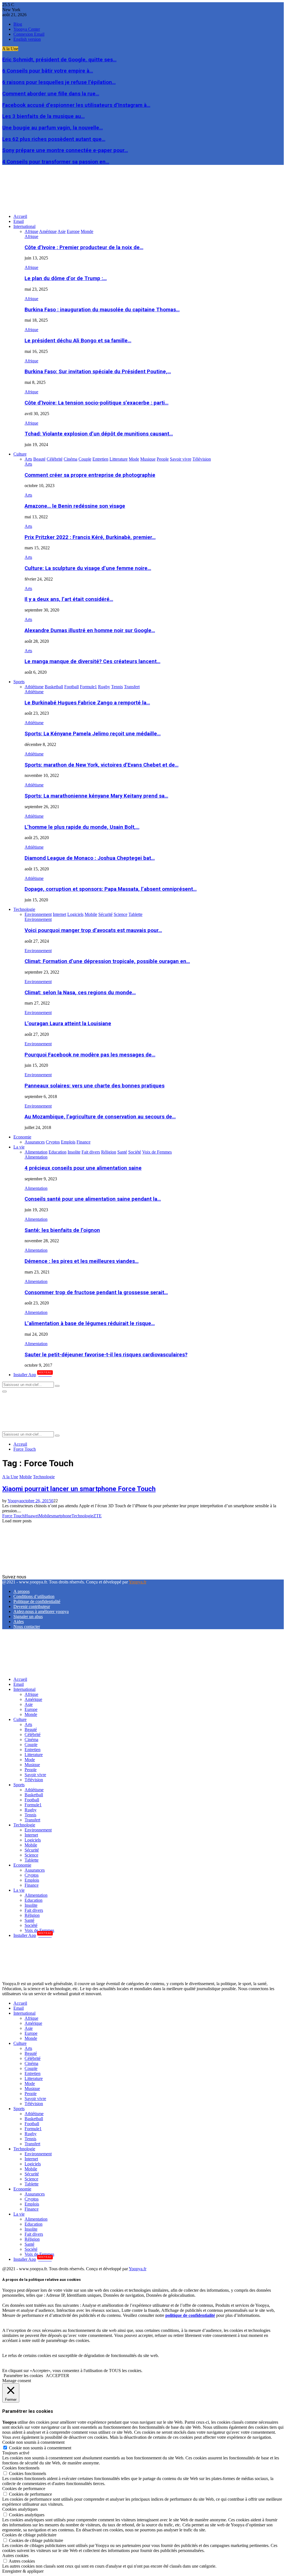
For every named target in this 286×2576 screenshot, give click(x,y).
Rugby (31, 1810)
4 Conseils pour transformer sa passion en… (56, 162)
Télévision (34, 1780)
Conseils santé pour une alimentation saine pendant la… (93, 1199)
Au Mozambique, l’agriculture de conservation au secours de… (100, 1117)
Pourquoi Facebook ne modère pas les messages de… (90, 1055)
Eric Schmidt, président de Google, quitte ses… (59, 60)
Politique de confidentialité (37, 1601)
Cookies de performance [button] (24, 2489)
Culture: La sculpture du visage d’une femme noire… (88, 568)
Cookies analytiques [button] (20, 2509)
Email (19, 221)
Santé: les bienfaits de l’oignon (62, 1230)
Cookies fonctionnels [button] (21, 2468)
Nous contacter (27, 1627)
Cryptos (32, 1875)
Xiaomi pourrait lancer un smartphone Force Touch (79, 1489)
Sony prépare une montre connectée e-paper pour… (65, 150)
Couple (31, 1745)
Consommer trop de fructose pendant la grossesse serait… (96, 1292)
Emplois (32, 1880)
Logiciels (33, 1840)
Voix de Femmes (39, 1930)
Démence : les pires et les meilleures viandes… (82, 1261)
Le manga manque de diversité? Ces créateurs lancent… (92, 661)
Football (32, 1800)
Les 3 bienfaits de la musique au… (43, 116)
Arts (28, 464)
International (24, 226)
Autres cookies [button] (15, 2555)
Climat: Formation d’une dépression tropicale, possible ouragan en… (107, 961)
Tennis (30, 1815)
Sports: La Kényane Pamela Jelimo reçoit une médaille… (93, 734)
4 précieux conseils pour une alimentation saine (83, 1168)
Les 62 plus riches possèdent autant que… (54, 139)
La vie (19, 1147)
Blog (18, 24)
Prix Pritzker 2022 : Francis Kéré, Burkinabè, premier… (90, 537)
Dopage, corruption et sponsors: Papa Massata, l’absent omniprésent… (111, 889)
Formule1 (33, 1805)
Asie (29, 1704)
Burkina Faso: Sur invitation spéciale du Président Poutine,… (98, 372)
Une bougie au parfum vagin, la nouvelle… (53, 128)
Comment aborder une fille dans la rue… (51, 94)
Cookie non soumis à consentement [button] (33, 2442)
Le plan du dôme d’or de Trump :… (66, 278)
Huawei (32, 1516)
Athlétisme (34, 692)
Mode (30, 1760)
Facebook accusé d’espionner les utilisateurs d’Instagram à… (76, 105)
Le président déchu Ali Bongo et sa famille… (78, 341)
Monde (31, 1714)
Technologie (24, 909)
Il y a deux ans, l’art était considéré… (69, 599)
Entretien (33, 1750)
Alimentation (36, 1157)
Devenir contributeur (32, 1606)
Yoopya (14, 1501)
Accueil (20, 216)
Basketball (34, 1795)
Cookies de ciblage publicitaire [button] (29, 2535)
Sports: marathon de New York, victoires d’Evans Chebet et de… (102, 765)
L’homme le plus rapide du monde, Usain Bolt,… (82, 827)
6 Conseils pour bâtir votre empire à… (48, 71)
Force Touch (13, 1516)
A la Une (10, 1477)
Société (31, 1925)
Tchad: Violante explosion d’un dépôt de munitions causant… (99, 434)
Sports (19, 682)
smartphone (61, 1516)
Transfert (32, 1820)
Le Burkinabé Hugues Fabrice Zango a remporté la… (87, 703)
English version (27, 39)
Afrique (31, 236)
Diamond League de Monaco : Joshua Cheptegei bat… (90, 858)
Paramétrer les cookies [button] (23, 2376)
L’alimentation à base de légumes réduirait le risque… (90, 1323)
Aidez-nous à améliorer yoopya (41, 1611)
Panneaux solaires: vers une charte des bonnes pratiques (95, 1086)
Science (31, 1855)
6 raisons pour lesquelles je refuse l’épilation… (59, 82)
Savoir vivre (35, 1775)
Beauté (31, 1729)
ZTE (97, 1516)
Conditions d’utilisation (34, 1596)
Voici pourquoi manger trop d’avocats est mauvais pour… (93, 930)
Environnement (38, 919)
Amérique (33, 1699)
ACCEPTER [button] (58, 2376)
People (31, 1770)
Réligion (32, 1915)
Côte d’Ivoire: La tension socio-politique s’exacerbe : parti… (96, 403)
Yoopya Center (27, 29)
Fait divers (34, 1910)
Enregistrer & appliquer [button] (23, 2571)
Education (34, 1900)
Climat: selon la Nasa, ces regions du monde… (80, 993)
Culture (20, 454)
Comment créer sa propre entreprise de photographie (90, 475)
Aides (19, 1622)
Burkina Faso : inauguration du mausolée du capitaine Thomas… (102, 310)
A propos (22, 1591)
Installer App (33, 1375)
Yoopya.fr (138, 1582)
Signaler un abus (28, 1616)
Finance (32, 1885)
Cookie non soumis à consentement (40, 2448)
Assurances (35, 1870)
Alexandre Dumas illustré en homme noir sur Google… (90, 630)
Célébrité (33, 1734)
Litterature (34, 1755)
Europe (31, 1709)
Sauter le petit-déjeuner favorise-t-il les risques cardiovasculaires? (106, 1355)
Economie (22, 1137)
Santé (29, 1920)
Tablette (32, 1860)
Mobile (26, 1477)
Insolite (31, 1905)
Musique (32, 1765)
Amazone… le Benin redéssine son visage (75, 506)
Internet (31, 1835)
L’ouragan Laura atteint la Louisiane (68, 1024)
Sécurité (32, 1850)
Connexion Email (29, 34)
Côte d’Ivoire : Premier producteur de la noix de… (84, 247)
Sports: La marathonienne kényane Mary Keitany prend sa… (96, 796)
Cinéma (31, 1740)
